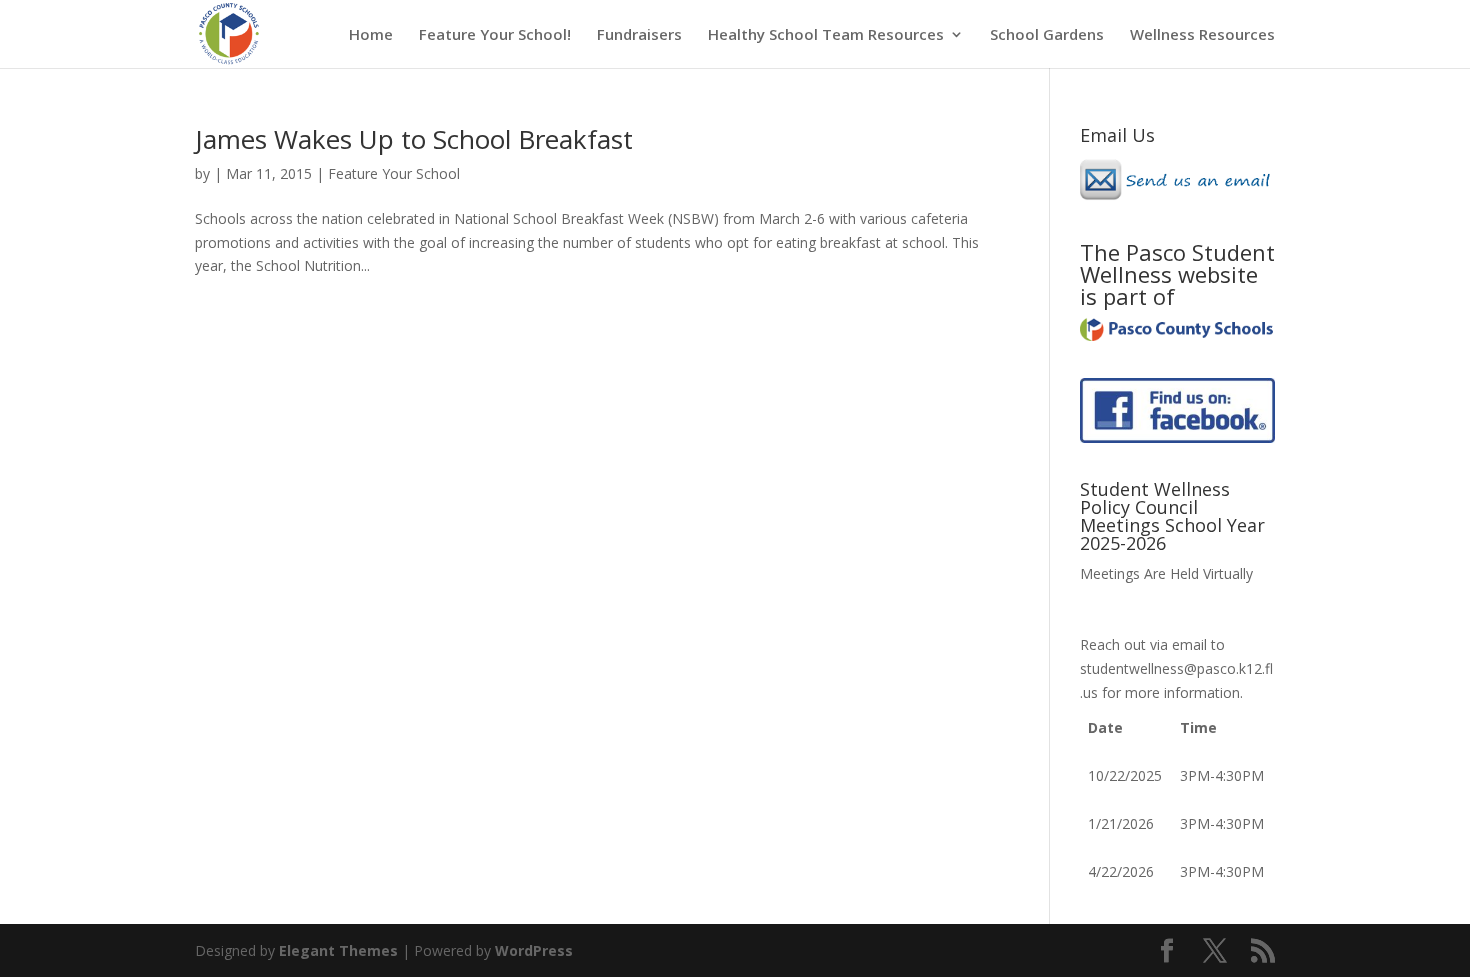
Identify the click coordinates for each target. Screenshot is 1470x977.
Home (371, 35)
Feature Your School (394, 173)
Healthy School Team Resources (826, 35)
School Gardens (1047, 35)
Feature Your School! (495, 35)
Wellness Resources (1202, 35)
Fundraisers (639, 35)
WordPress (534, 950)
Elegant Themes (338, 950)
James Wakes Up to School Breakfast (414, 139)
